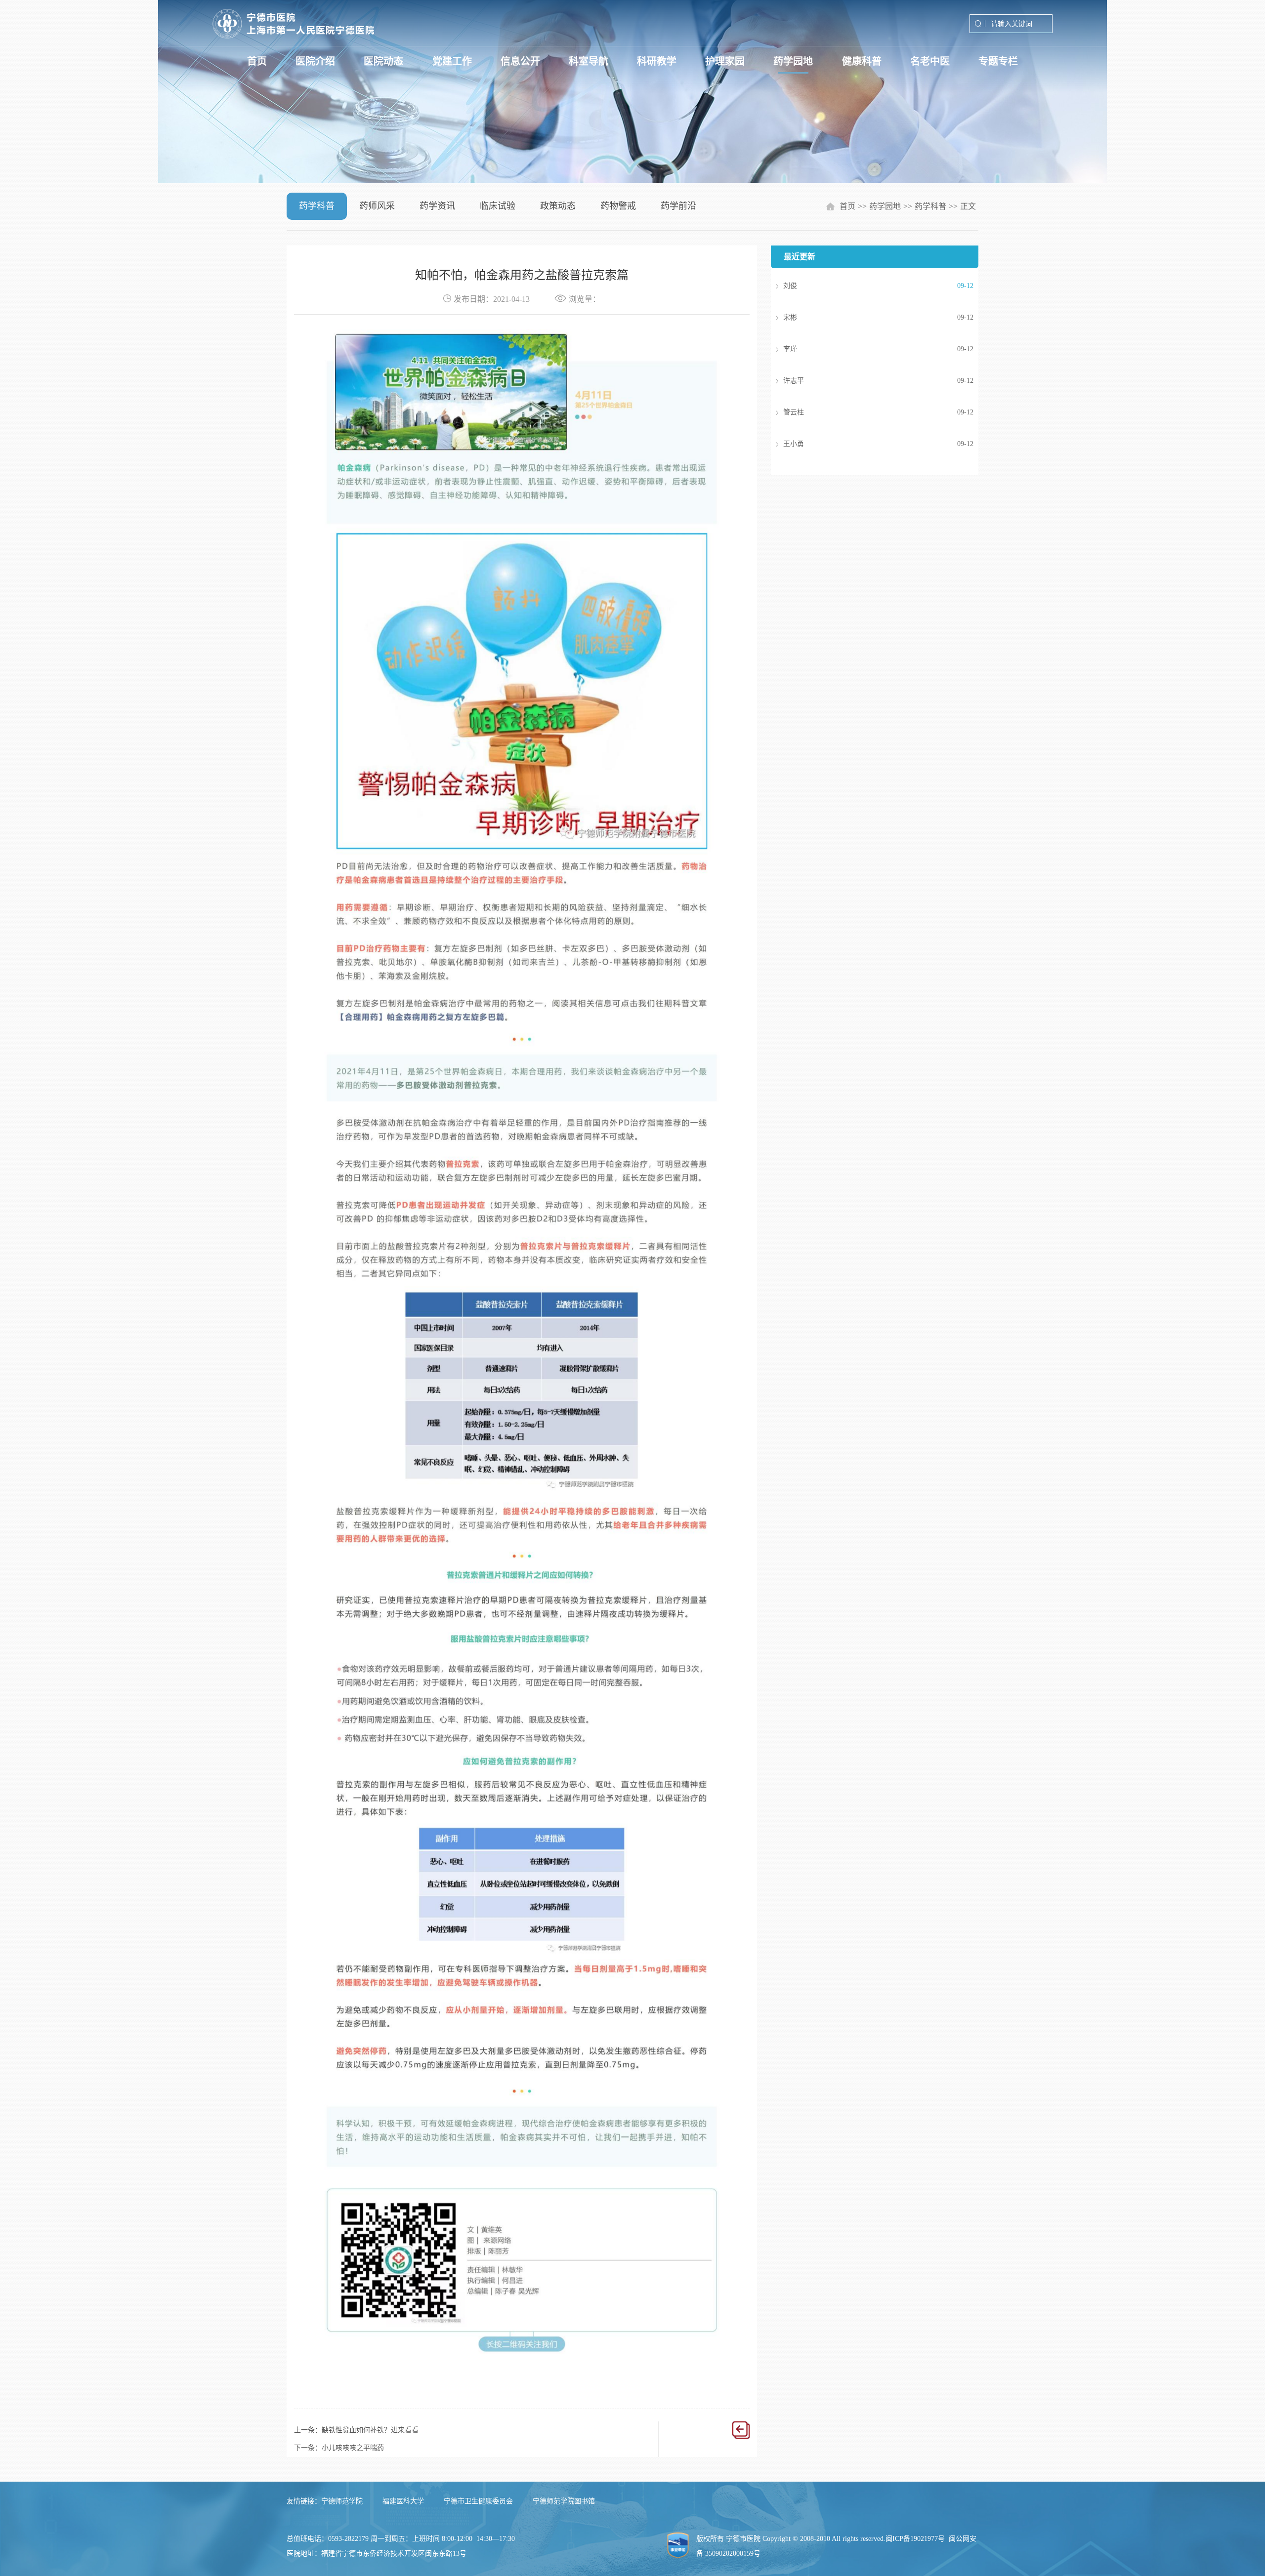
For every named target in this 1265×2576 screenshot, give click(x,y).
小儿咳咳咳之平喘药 (353, 2448)
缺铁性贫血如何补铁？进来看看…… (377, 2430)
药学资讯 (437, 206)
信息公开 (520, 61)
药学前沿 (678, 206)
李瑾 (864, 349)
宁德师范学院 (342, 2501)
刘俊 (864, 286)
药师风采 (377, 206)
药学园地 (793, 61)
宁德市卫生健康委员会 (478, 2501)
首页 (257, 61)
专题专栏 (998, 61)
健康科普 (862, 61)
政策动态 (558, 206)
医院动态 (383, 61)
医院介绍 (315, 61)
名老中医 (930, 61)
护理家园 (725, 61)
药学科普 (317, 206)
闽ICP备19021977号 (915, 2539)
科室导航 (589, 61)
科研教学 (657, 61)
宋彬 (864, 317)
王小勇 (864, 444)
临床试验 (498, 206)
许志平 (864, 381)
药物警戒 (618, 206)
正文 (968, 206)
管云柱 (864, 412)
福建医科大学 (403, 2501)
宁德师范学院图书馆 (564, 2501)
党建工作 (452, 61)
